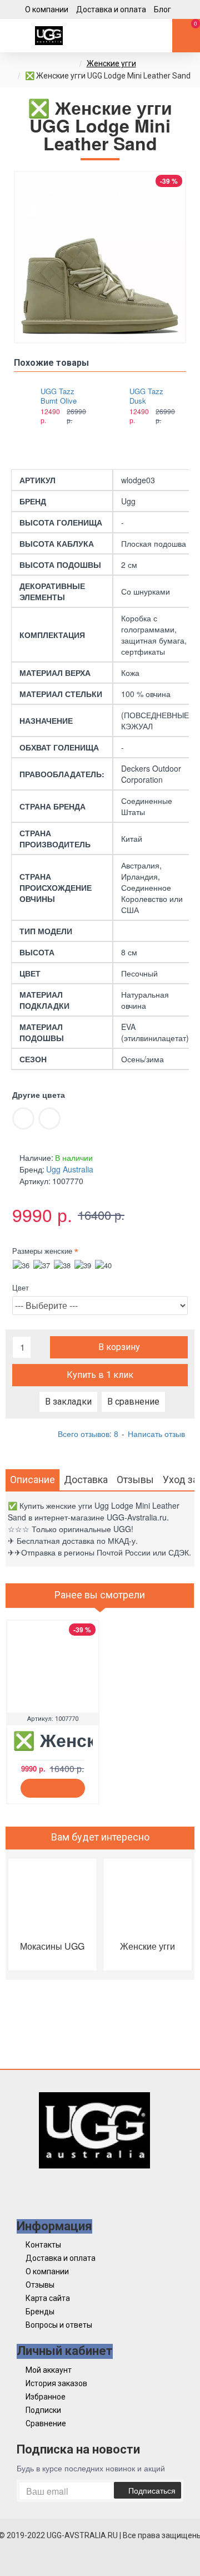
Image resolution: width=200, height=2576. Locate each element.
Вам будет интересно (100, 1837)
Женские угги (111, 63)
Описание (32, 1480)
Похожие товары (51, 363)
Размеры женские (42, 1251)
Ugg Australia (70, 1169)
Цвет (21, 1287)
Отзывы (135, 1480)
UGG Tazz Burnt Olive (59, 396)
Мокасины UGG (52, 1946)
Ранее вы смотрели (100, 1595)
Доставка (86, 1480)
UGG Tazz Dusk (146, 396)
